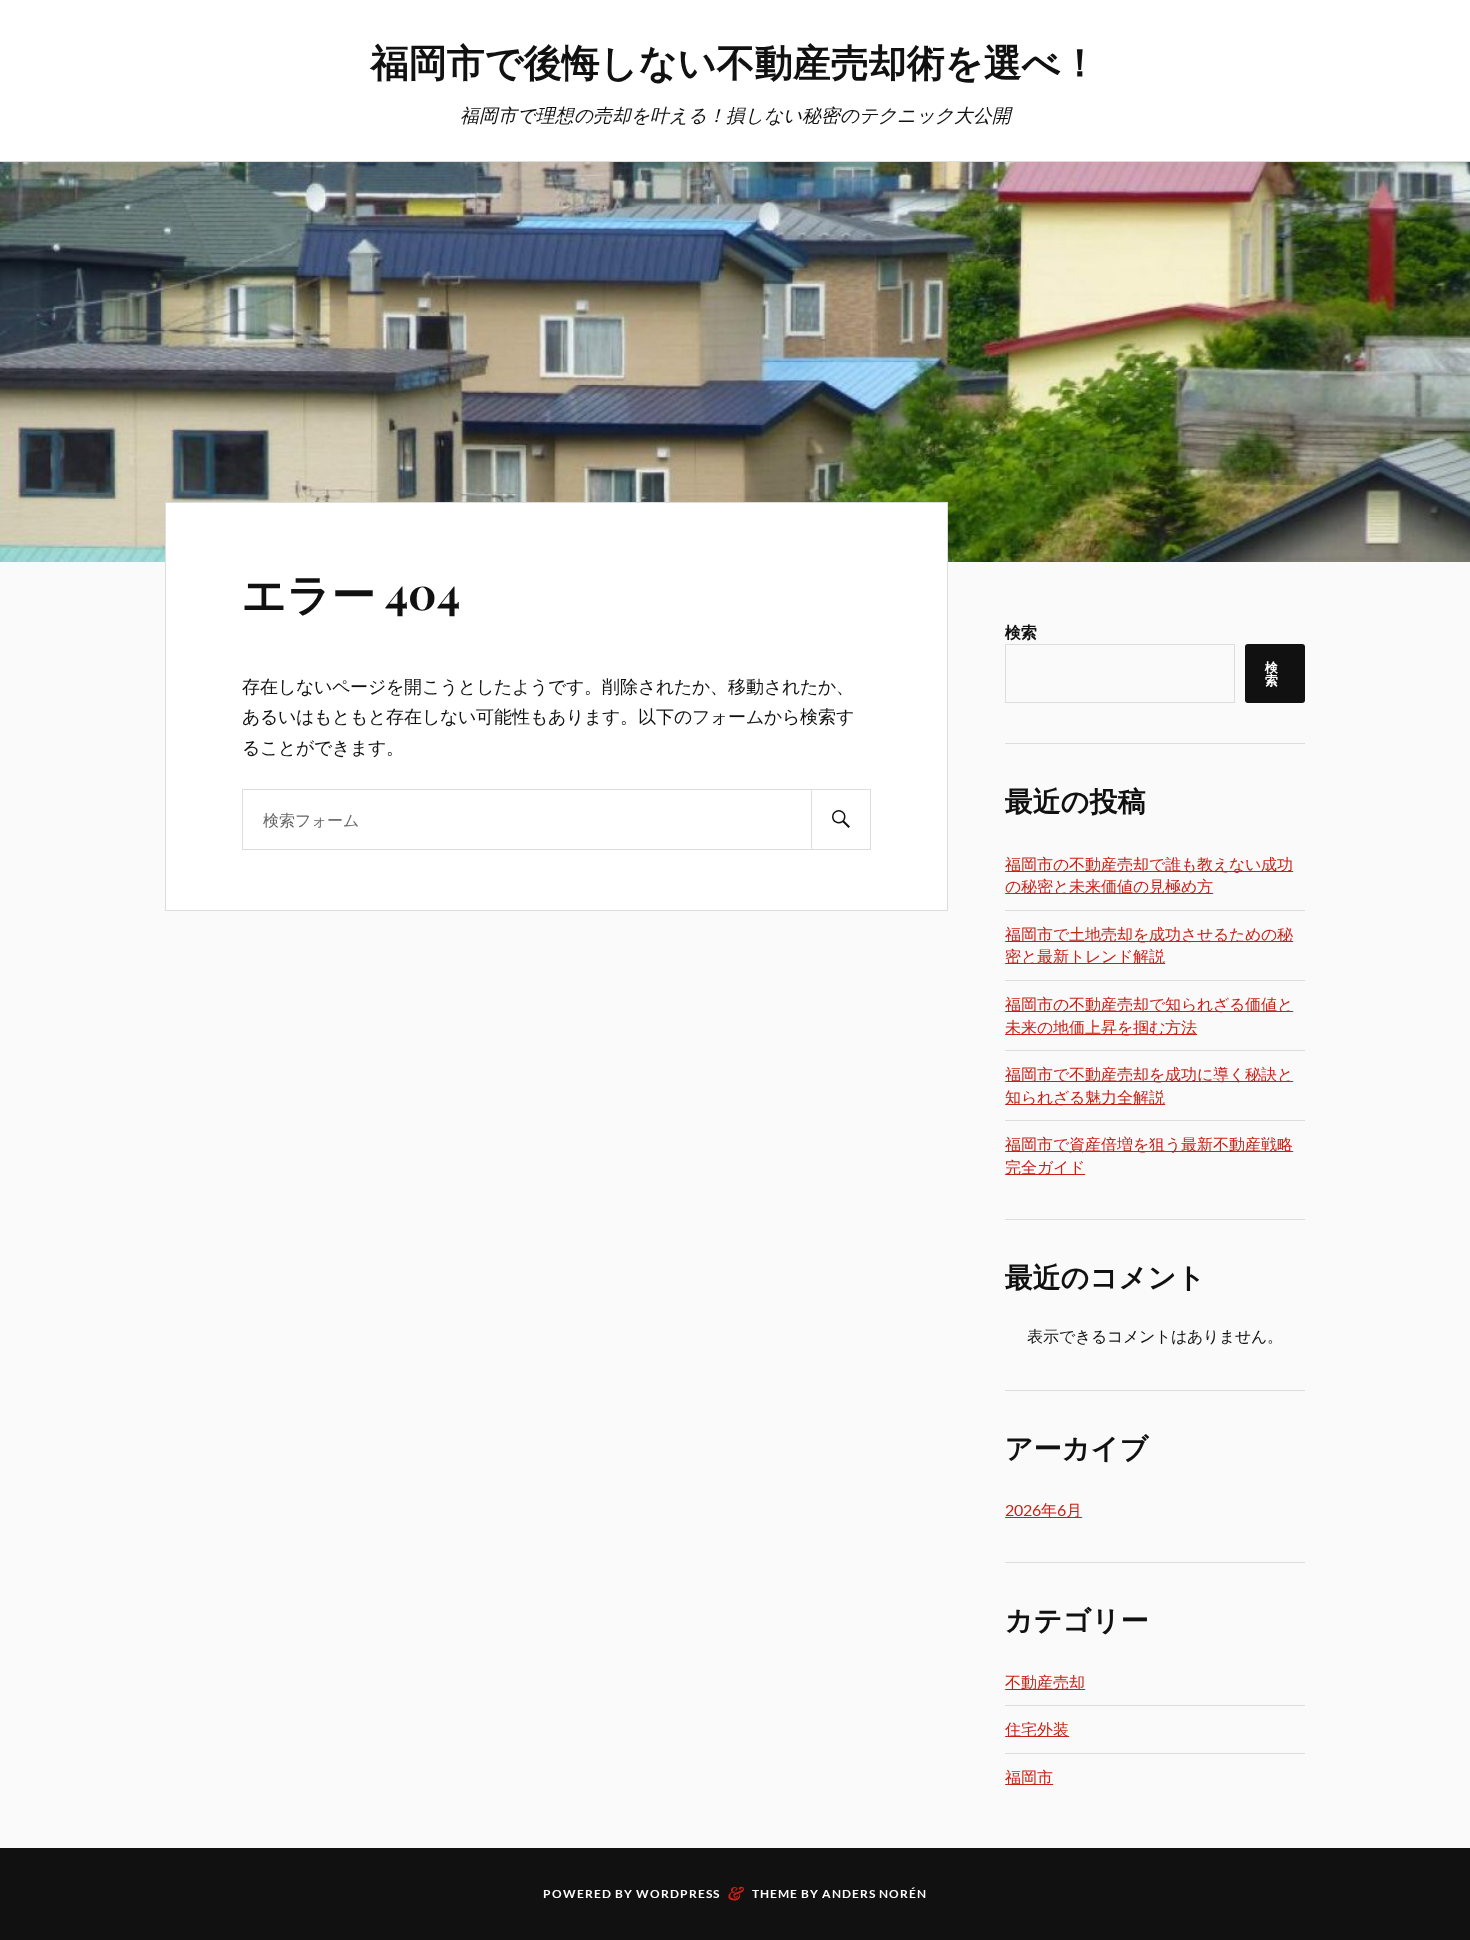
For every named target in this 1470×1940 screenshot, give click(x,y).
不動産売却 (1045, 1681)
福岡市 (1029, 1776)
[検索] (841, 819)
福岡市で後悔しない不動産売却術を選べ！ (735, 60)
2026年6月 (1043, 1509)
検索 (1021, 631)
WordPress (678, 1893)
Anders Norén (874, 1893)
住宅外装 (1037, 1728)
